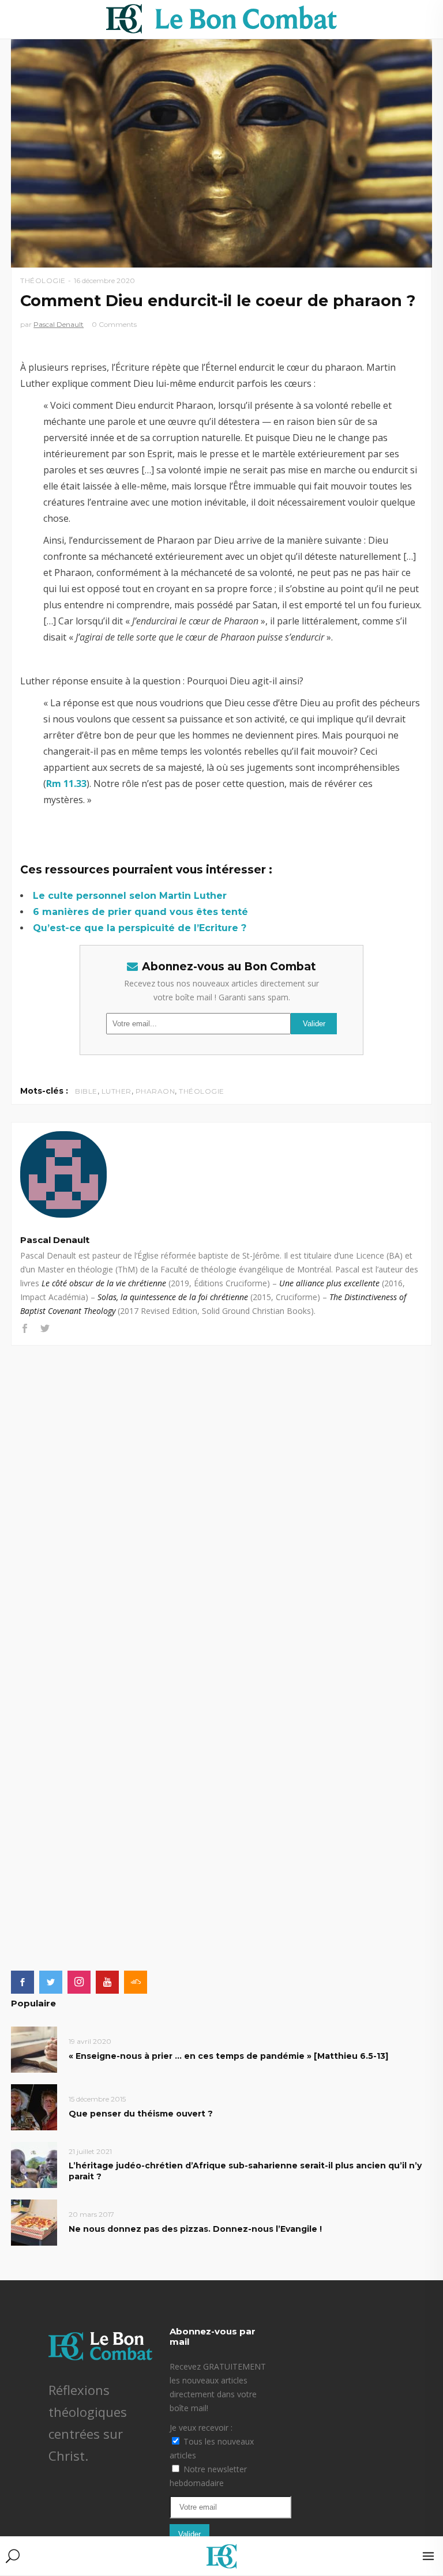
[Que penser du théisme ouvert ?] (34, 2106)
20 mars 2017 (91, 2214)
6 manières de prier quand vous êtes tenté (140, 912)
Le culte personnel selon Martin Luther (130, 896)
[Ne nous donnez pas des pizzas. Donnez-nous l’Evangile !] (34, 2222)
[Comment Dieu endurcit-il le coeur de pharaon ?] (221, 1174)
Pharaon (155, 1091)
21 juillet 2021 (90, 2151)
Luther (117, 1091)
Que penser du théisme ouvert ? (141, 2114)
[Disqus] (221, 1490)
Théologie (43, 280)
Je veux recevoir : (201, 2428)
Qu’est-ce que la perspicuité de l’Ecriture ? (140, 928)
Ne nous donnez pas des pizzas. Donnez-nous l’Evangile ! (195, 2229)
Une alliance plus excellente (329, 1283)
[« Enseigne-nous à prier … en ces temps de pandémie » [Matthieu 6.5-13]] (34, 2049)
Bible (86, 1091)
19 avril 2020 (90, 2041)
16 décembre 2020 (104, 280)
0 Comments (114, 324)
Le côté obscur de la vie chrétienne (104, 1283)
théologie (202, 1091)
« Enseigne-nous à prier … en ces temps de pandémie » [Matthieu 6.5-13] (228, 2056)
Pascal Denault (59, 324)
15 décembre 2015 (97, 2099)
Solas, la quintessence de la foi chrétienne (173, 1297)
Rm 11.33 (66, 784)
